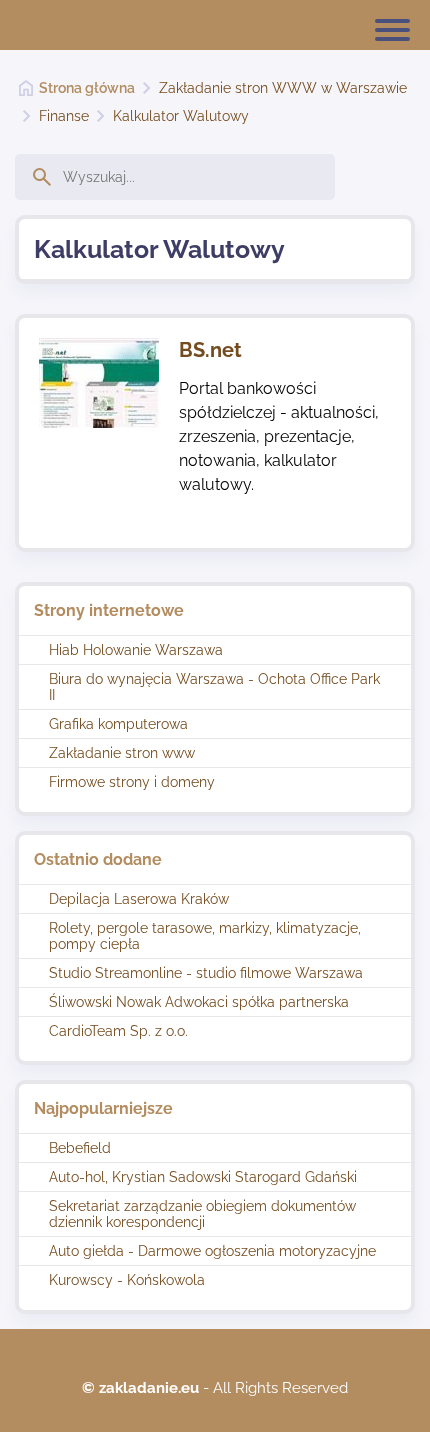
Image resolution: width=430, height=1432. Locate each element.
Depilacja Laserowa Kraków (139, 899)
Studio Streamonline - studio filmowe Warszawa (206, 973)
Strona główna (87, 88)
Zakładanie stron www (122, 753)
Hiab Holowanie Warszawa (136, 650)
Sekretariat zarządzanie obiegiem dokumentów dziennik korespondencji (202, 1214)
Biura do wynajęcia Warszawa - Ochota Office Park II (214, 687)
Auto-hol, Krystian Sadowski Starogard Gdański (203, 1177)
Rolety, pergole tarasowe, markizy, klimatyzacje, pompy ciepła (205, 936)
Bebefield (80, 1148)
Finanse (64, 116)
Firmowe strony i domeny (132, 782)
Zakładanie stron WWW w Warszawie (283, 88)
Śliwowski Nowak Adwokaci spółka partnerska (199, 1002)
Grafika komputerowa (118, 724)
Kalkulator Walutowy (181, 116)
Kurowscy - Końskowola (127, 1280)
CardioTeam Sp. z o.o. (118, 1031)
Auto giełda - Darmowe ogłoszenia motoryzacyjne (212, 1251)
